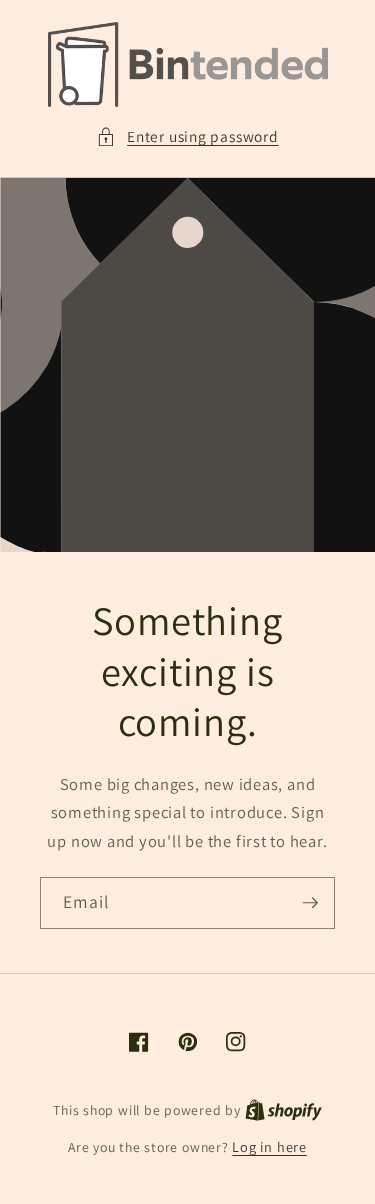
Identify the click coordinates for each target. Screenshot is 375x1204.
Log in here (269, 1146)
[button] (187, 136)
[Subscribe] (310, 903)
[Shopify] (283, 1109)
